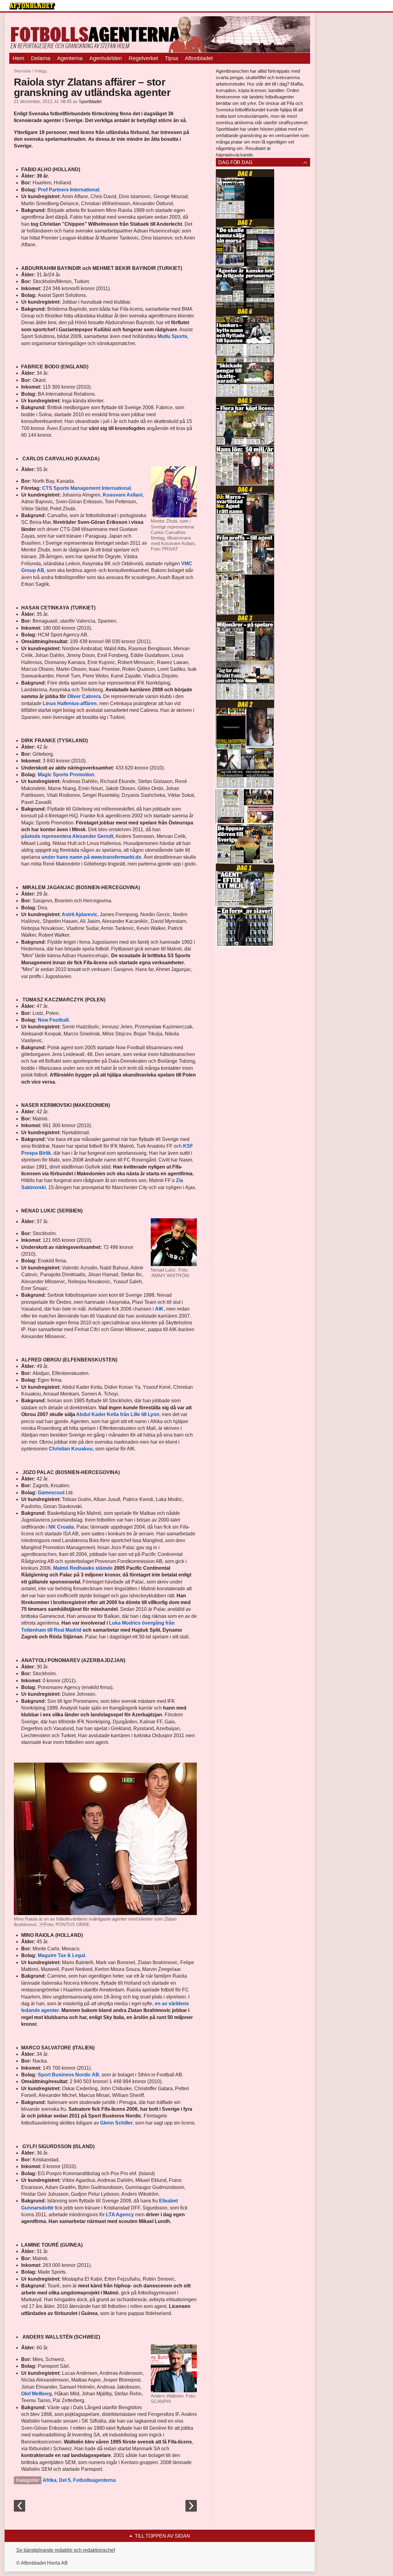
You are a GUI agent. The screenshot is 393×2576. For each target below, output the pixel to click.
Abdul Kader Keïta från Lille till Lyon (118, 1414)
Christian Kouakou (71, 1449)
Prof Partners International (68, 190)
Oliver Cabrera (84, 696)
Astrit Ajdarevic (80, 914)
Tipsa (171, 58)
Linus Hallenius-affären (70, 703)
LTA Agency (120, 2215)
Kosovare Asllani (123, 495)
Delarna (41, 58)
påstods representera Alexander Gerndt (67, 836)
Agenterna (70, 58)
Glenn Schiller (116, 2123)
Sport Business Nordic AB (68, 2075)
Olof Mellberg (37, 2394)
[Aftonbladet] (32, 6)
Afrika (50, 2480)
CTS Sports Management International (86, 488)
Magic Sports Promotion (66, 775)
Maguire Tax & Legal (61, 1955)
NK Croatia (61, 1527)
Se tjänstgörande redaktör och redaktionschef (66, 2550)
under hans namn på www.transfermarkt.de (91, 857)
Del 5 (65, 2480)
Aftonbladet (199, 58)
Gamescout (51, 1493)
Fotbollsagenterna (94, 2480)
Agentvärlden (106, 58)
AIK (159, 1309)
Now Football (53, 1020)
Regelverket (143, 58)
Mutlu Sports (172, 336)
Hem (18, 58)
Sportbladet (90, 102)
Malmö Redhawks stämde (83, 1568)
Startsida (22, 71)
